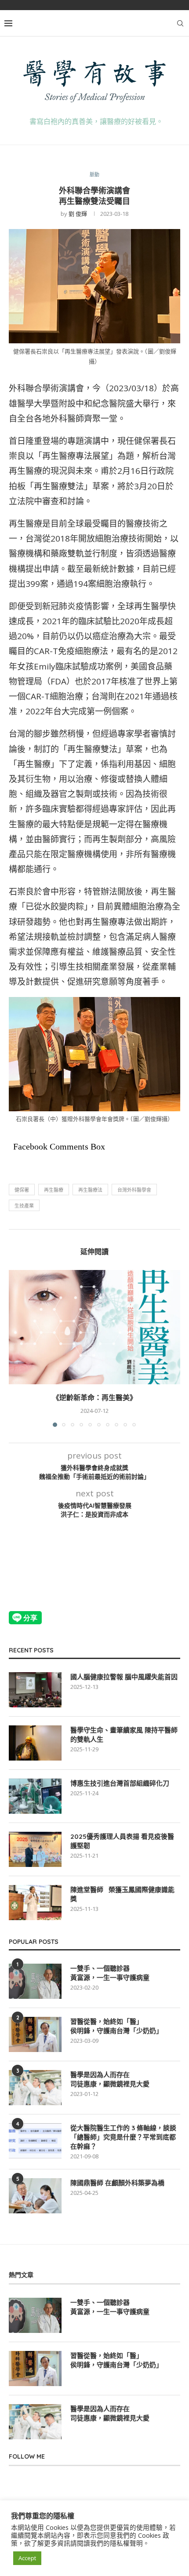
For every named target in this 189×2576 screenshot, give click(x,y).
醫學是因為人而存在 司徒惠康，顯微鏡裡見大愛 (110, 2079)
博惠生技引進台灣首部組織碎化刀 (120, 1783)
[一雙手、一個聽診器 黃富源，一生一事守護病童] (35, 1981)
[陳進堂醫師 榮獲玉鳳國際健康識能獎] (35, 1903)
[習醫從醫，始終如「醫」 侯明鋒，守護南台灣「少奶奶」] (35, 2034)
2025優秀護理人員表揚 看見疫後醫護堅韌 (122, 1841)
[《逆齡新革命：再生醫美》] (94, 1327)
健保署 (22, 1190)
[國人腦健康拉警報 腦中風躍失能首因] (35, 1690)
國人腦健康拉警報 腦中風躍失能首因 (124, 1677)
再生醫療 (54, 1190)
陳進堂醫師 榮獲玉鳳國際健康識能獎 (122, 1894)
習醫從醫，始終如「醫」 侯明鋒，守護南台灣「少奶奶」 (116, 2026)
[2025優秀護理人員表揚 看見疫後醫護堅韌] (35, 1849)
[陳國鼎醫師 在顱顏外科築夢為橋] (35, 2196)
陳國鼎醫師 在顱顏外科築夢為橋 (117, 2183)
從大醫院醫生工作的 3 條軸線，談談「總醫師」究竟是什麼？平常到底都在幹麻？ (123, 2137)
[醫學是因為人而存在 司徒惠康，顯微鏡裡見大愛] (35, 2088)
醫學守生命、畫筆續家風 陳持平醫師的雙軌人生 (124, 1735)
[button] (16, 1348)
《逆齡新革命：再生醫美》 (94, 1397)
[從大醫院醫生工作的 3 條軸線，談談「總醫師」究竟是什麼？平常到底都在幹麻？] (35, 2141)
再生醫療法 (90, 1190)
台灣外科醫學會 (134, 1190)
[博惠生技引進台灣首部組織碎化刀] (35, 1796)
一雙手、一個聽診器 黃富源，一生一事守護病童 (110, 1973)
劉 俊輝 (78, 214)
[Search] (180, 23)
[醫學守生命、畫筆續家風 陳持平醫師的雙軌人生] (35, 1743)
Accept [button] (27, 2558)
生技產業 (24, 1206)
